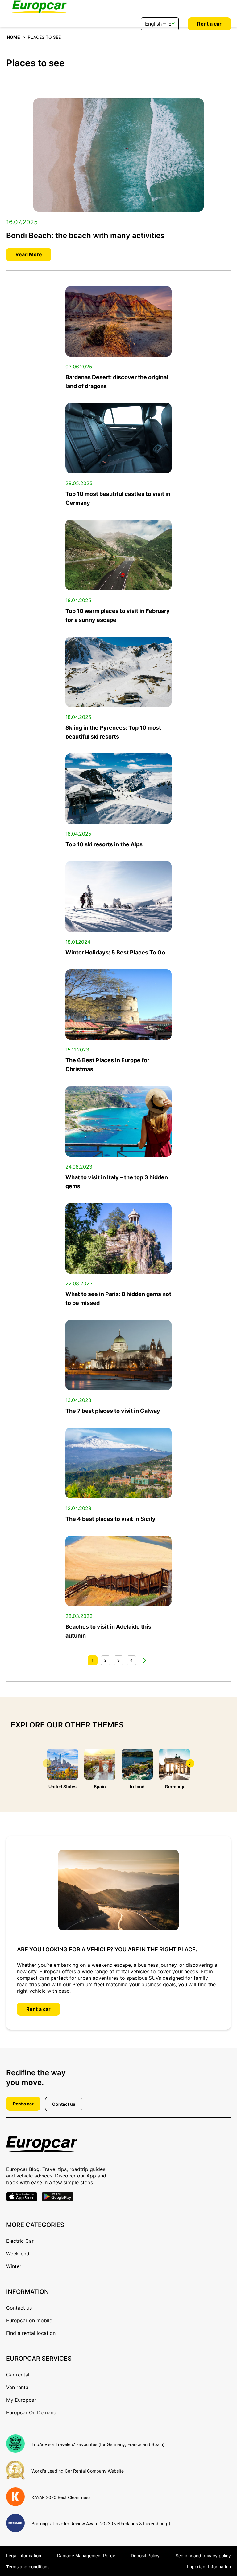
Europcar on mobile (29, 2320)
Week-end (18, 2254)
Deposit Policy (145, 2556)
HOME (13, 37)
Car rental (18, 2375)
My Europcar (21, 2400)
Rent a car (209, 24)
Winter (14, 2266)
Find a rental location (31, 2333)
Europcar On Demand (31, 2412)
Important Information (209, 2567)
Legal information (24, 2556)
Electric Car (20, 2241)
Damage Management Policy (86, 2556)
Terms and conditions (28, 2567)
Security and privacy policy (203, 2556)
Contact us (64, 2104)
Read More (29, 254)
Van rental (18, 2387)
